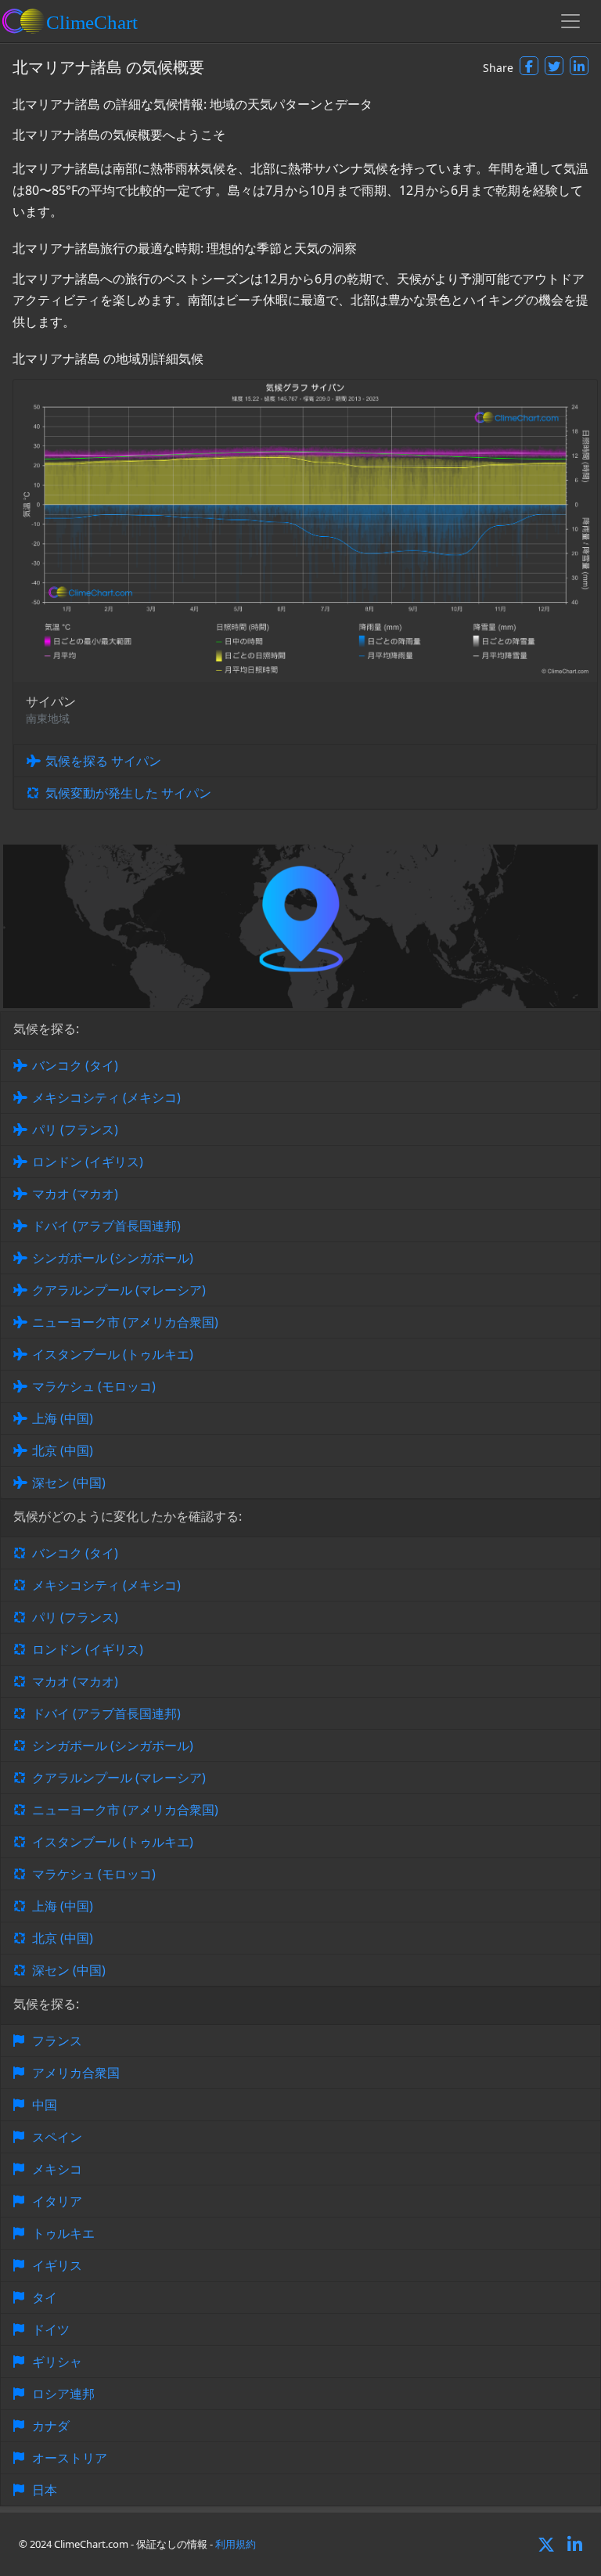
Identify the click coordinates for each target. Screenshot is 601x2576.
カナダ (51, 2426)
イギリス (57, 2265)
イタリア (57, 2201)
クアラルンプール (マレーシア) (119, 1290)
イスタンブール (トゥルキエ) (113, 1354)
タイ (45, 2297)
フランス (57, 2041)
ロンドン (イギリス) (88, 1162)
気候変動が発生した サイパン (128, 793)
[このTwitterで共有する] (554, 66)
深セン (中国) (69, 1483)
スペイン (57, 2137)
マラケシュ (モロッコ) (94, 1386)
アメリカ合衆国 (76, 2073)
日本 (45, 2490)
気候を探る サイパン (103, 761)
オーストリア (70, 2458)
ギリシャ (57, 2362)
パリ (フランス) (75, 1129)
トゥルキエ (63, 2233)
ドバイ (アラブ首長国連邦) (106, 1226)
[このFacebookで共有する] (529, 66)
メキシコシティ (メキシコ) (106, 1097)
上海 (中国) (63, 1418)
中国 (45, 2105)
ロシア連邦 (63, 2394)
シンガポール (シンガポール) (113, 1258)
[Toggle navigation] (570, 21)
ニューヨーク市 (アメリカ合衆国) (125, 1322)
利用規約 (236, 2544)
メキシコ (57, 2169)
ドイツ (51, 2329)
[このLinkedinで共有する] (579, 66)
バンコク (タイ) (75, 1065)
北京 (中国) (63, 1450)
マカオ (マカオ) (75, 1194)
